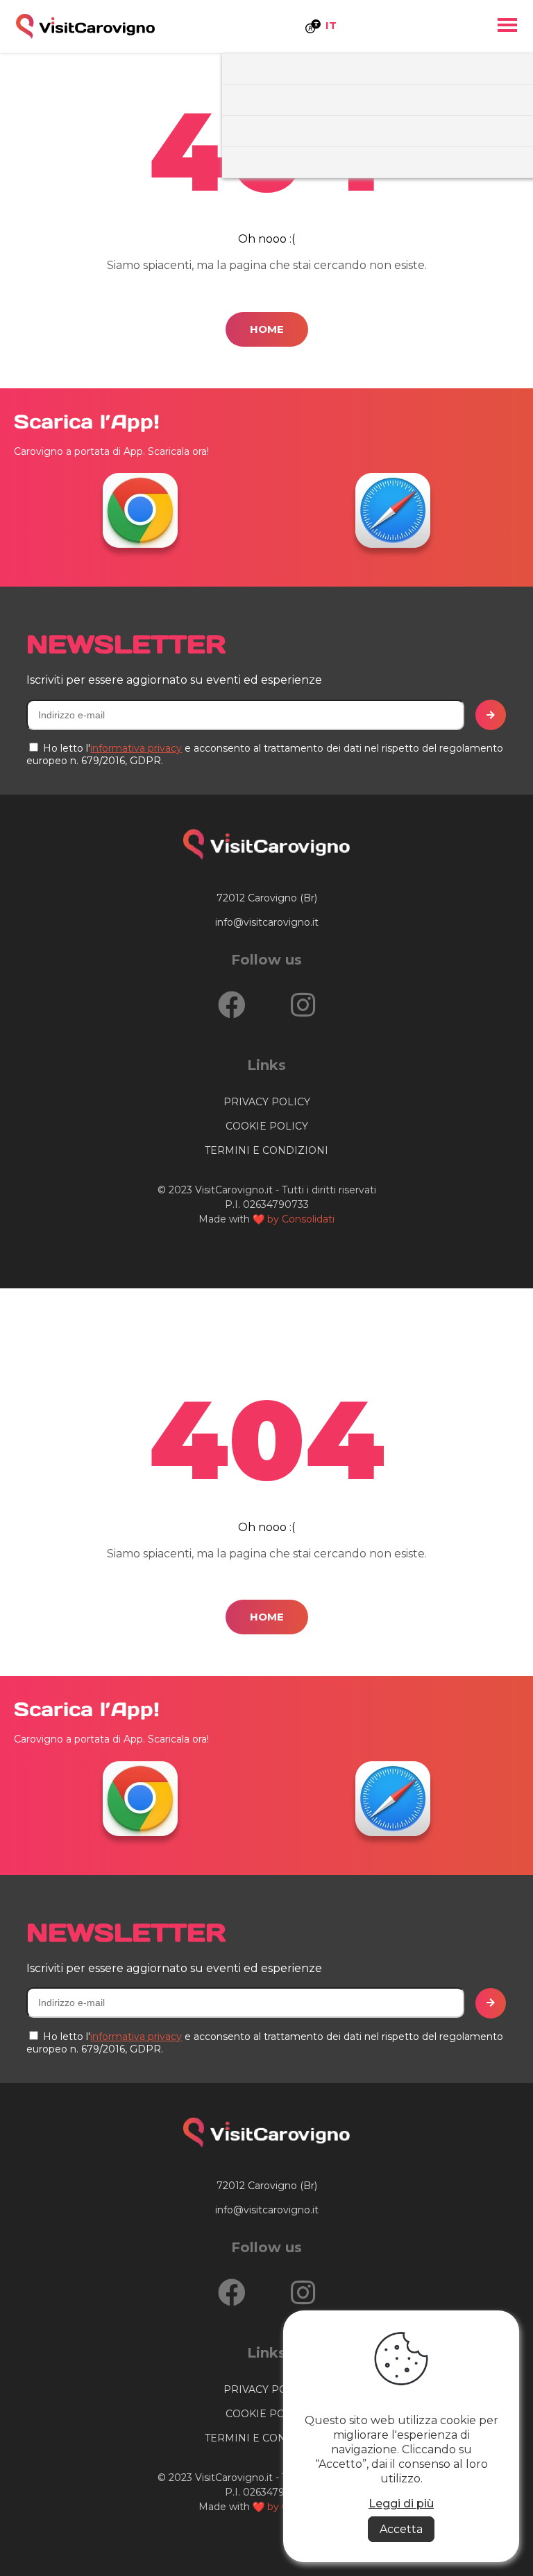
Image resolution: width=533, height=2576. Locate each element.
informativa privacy (136, 748)
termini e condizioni (266, 1150)
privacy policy (267, 1102)
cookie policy (267, 1126)
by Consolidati (301, 1219)
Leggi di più (401, 2504)
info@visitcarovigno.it (267, 922)
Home (267, 329)
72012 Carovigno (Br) (267, 898)
